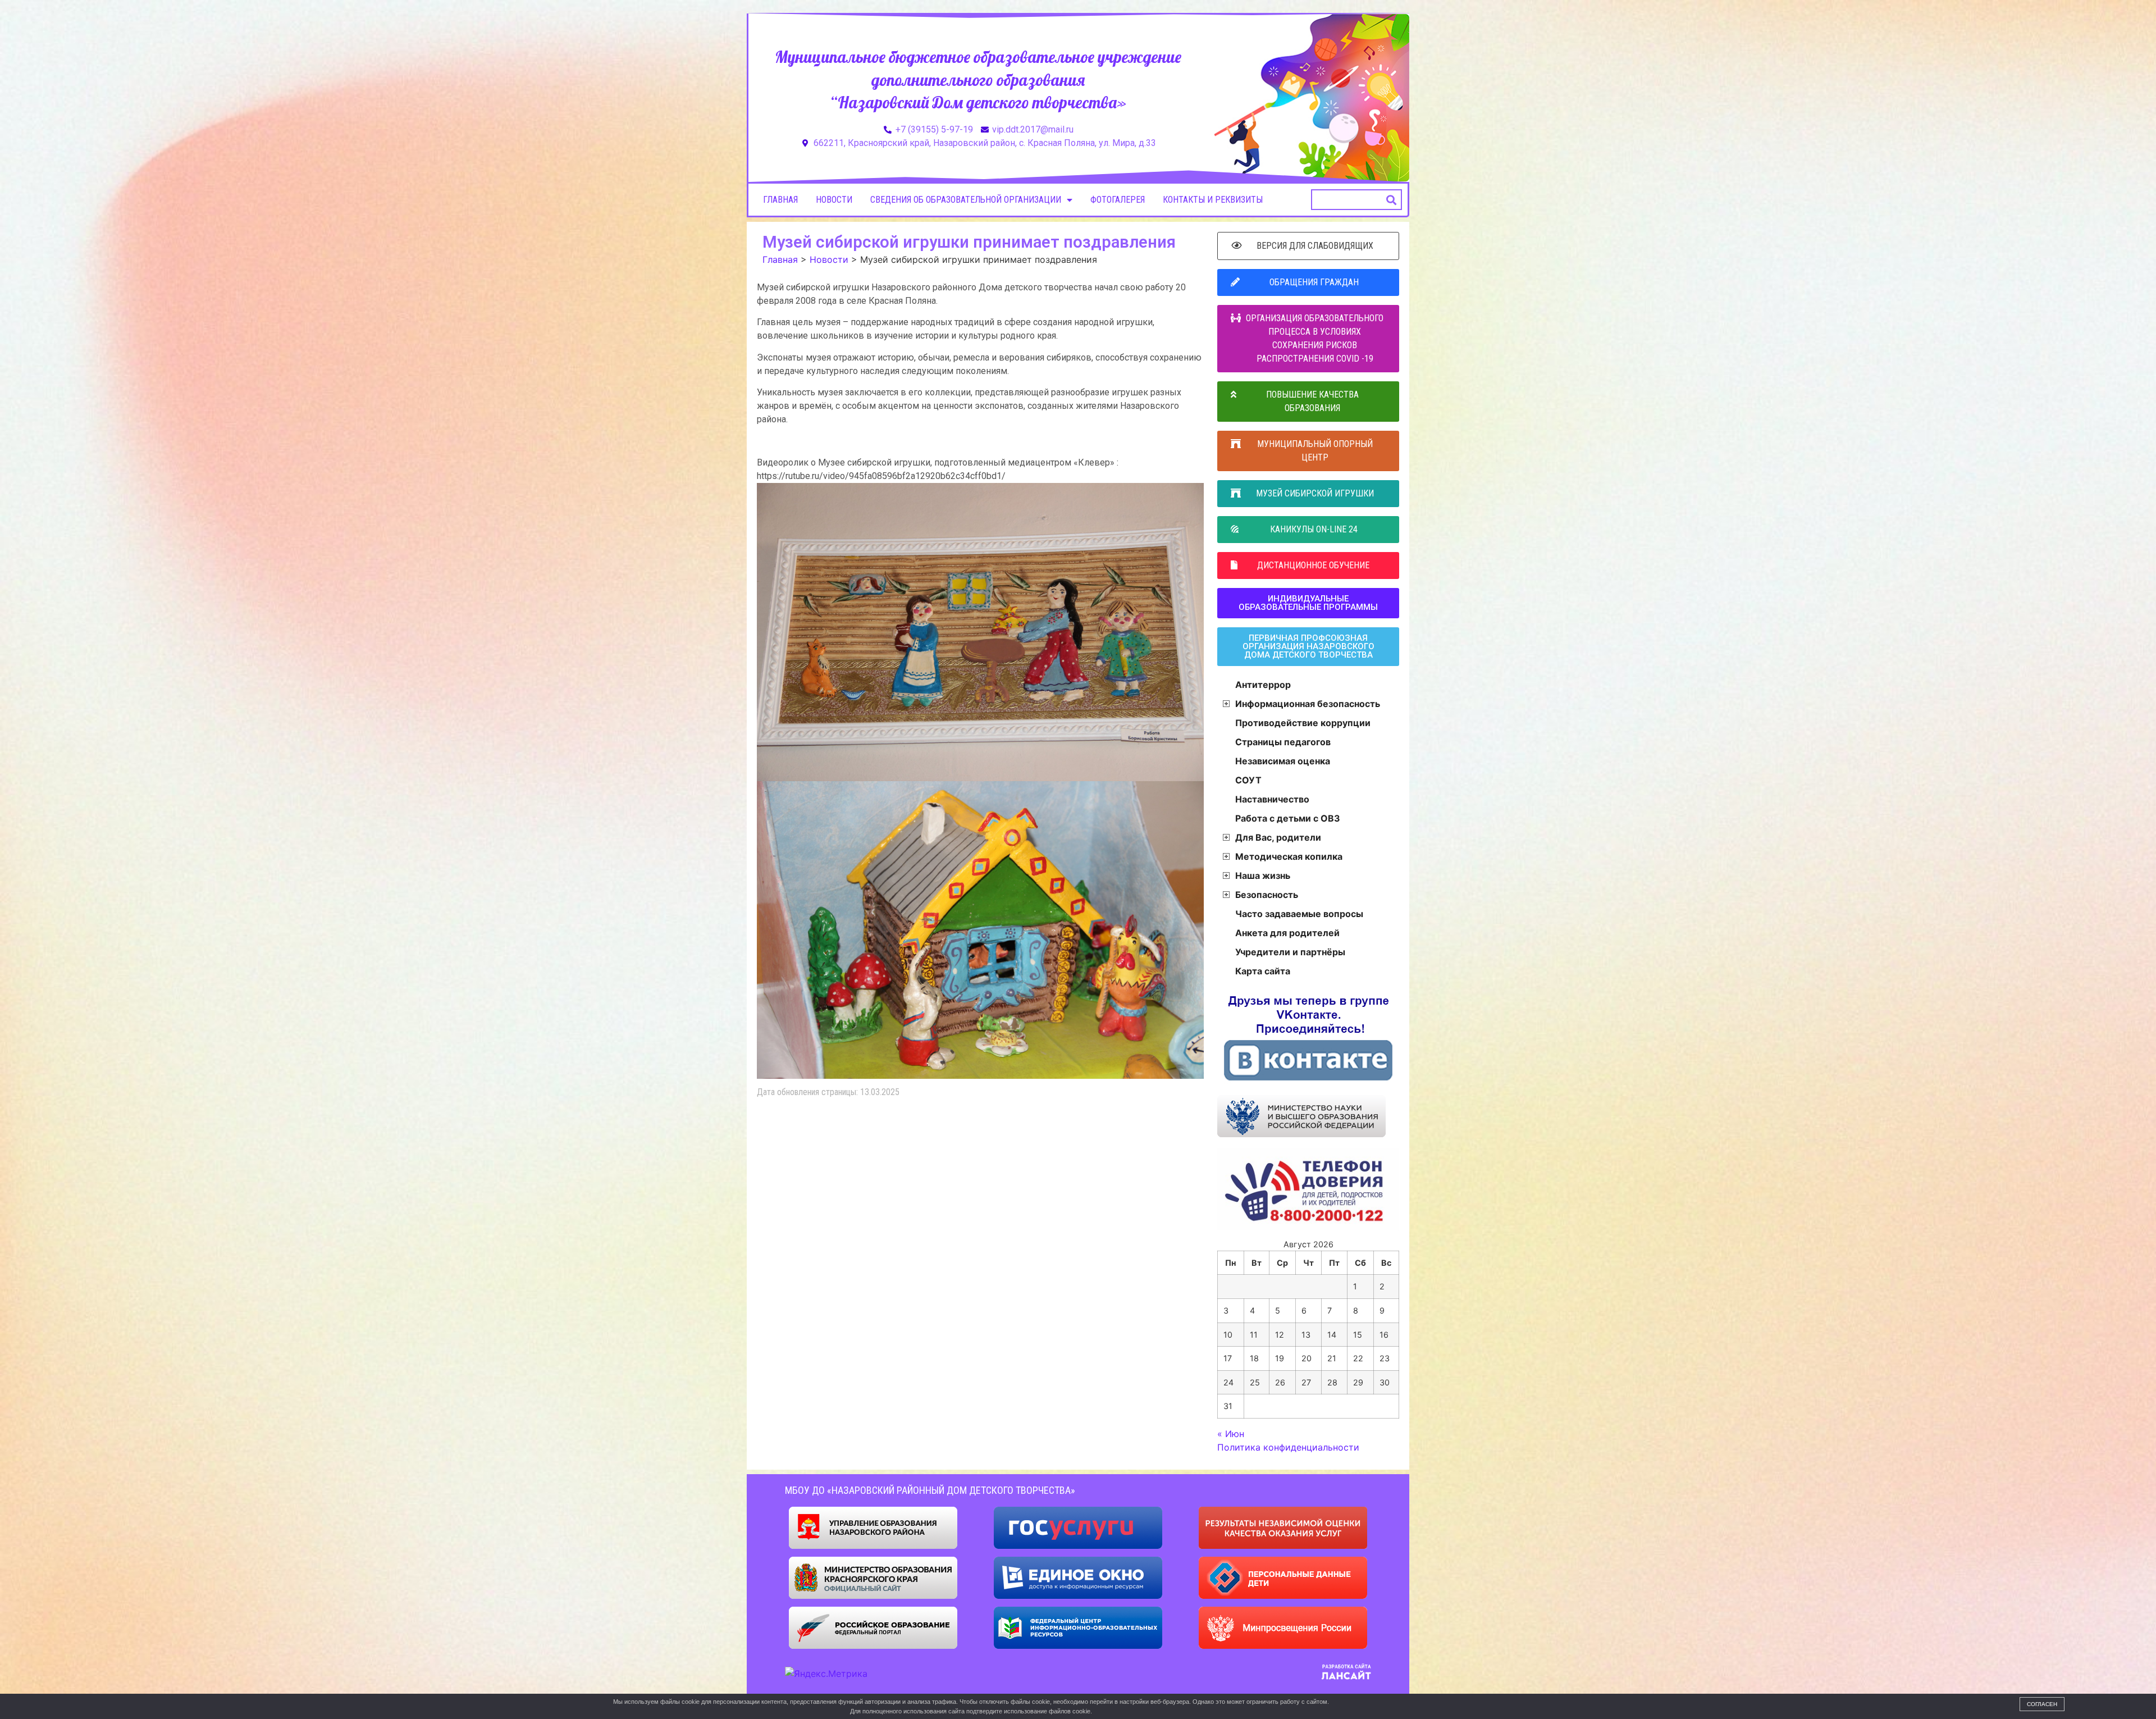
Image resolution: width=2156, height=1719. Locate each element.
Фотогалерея (1118, 200)
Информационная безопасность (1308, 704)
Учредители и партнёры (1290, 952)
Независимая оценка (1283, 761)
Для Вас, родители (1278, 837)
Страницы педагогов (1283, 742)
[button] (1392, 200)
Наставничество (1272, 799)
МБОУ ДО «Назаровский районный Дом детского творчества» (930, 1490)
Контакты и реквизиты (1213, 200)
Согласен (2042, 1704)
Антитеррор (1263, 685)
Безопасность (1267, 895)
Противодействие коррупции (1303, 723)
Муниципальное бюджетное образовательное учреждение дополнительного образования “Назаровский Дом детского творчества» (978, 79)
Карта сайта (1263, 971)
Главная (780, 200)
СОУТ (1248, 780)
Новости (834, 200)
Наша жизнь (1263, 876)
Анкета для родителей (1287, 933)
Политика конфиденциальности (1288, 1447)
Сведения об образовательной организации (966, 200)
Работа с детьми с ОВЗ (1288, 818)
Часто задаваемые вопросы (1299, 914)
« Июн (1231, 1434)
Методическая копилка (1289, 856)
